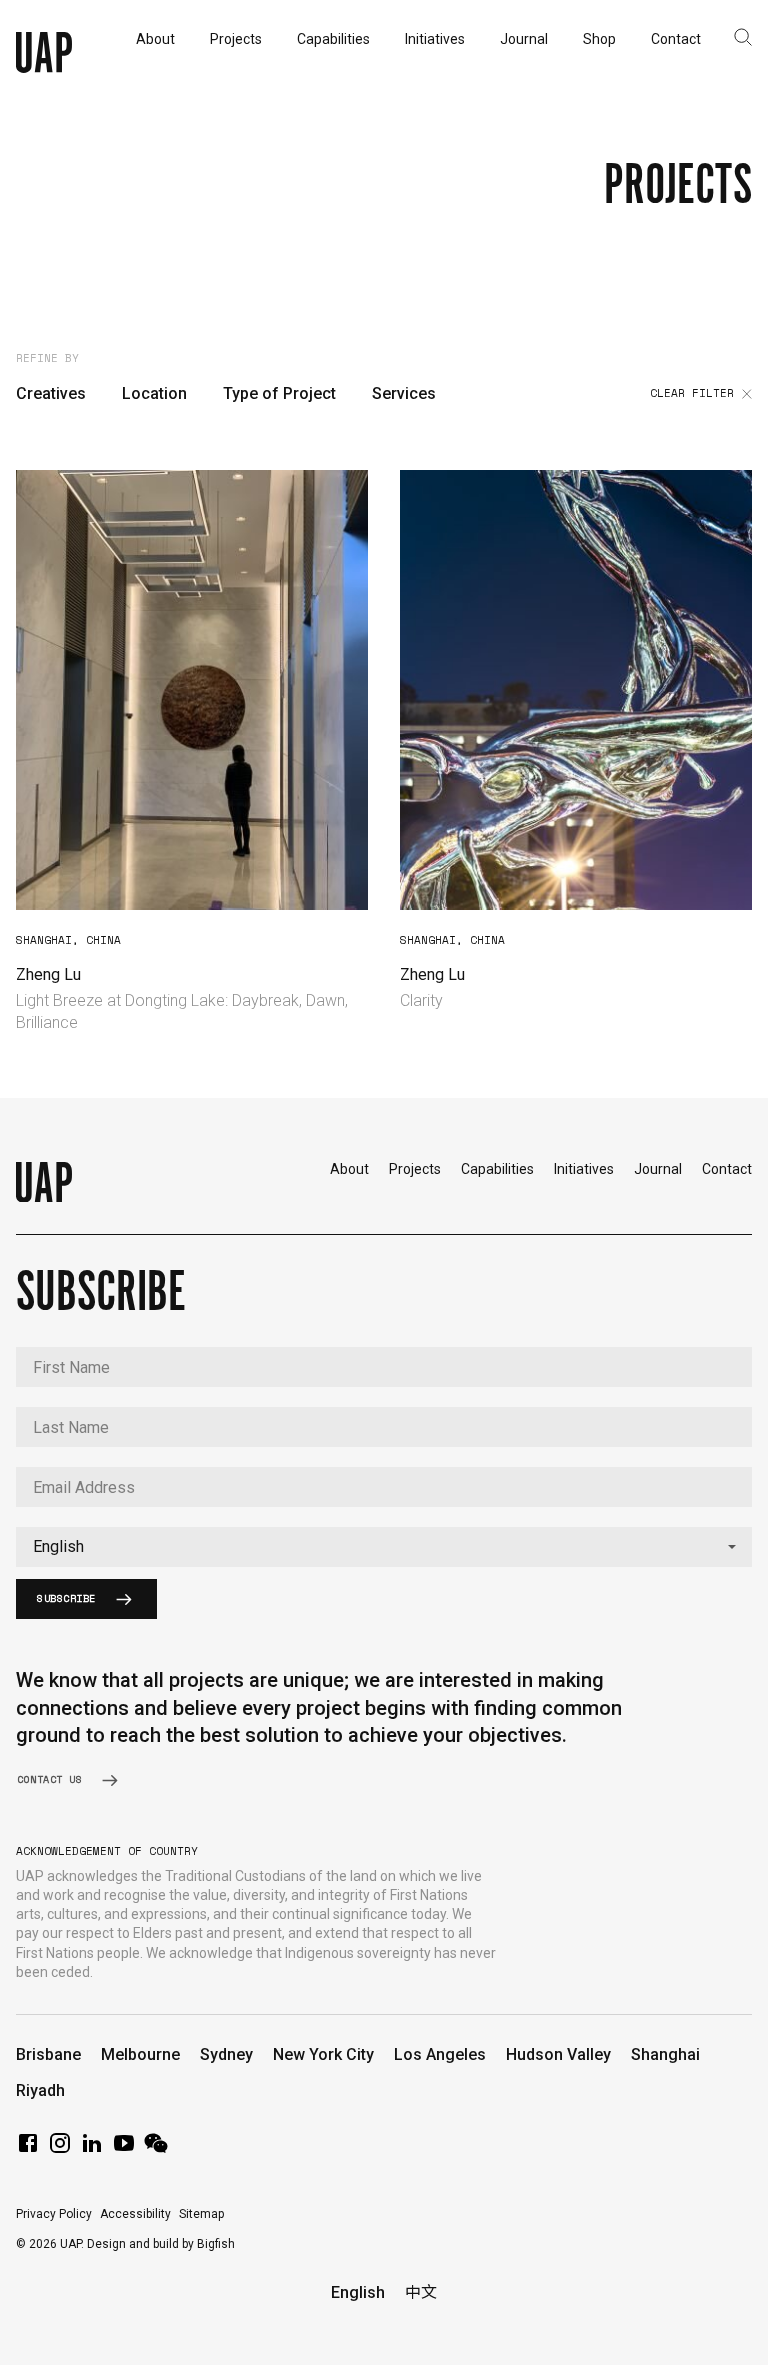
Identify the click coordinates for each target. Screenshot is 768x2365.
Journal (658, 1169)
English (358, 2292)
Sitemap (201, 2214)
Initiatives (584, 1169)
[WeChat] (156, 2149)
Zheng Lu (48, 974)
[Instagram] (60, 2149)
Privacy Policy (54, 2214)
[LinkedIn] (92, 2149)
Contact (727, 1169)
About (349, 1169)
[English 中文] (384, 1547)
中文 (421, 2292)
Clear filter (692, 394)
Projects (415, 1169)
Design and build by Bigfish (161, 2244)
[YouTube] (124, 2149)
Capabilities (497, 1169)
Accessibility (135, 2214)
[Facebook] (28, 2149)
